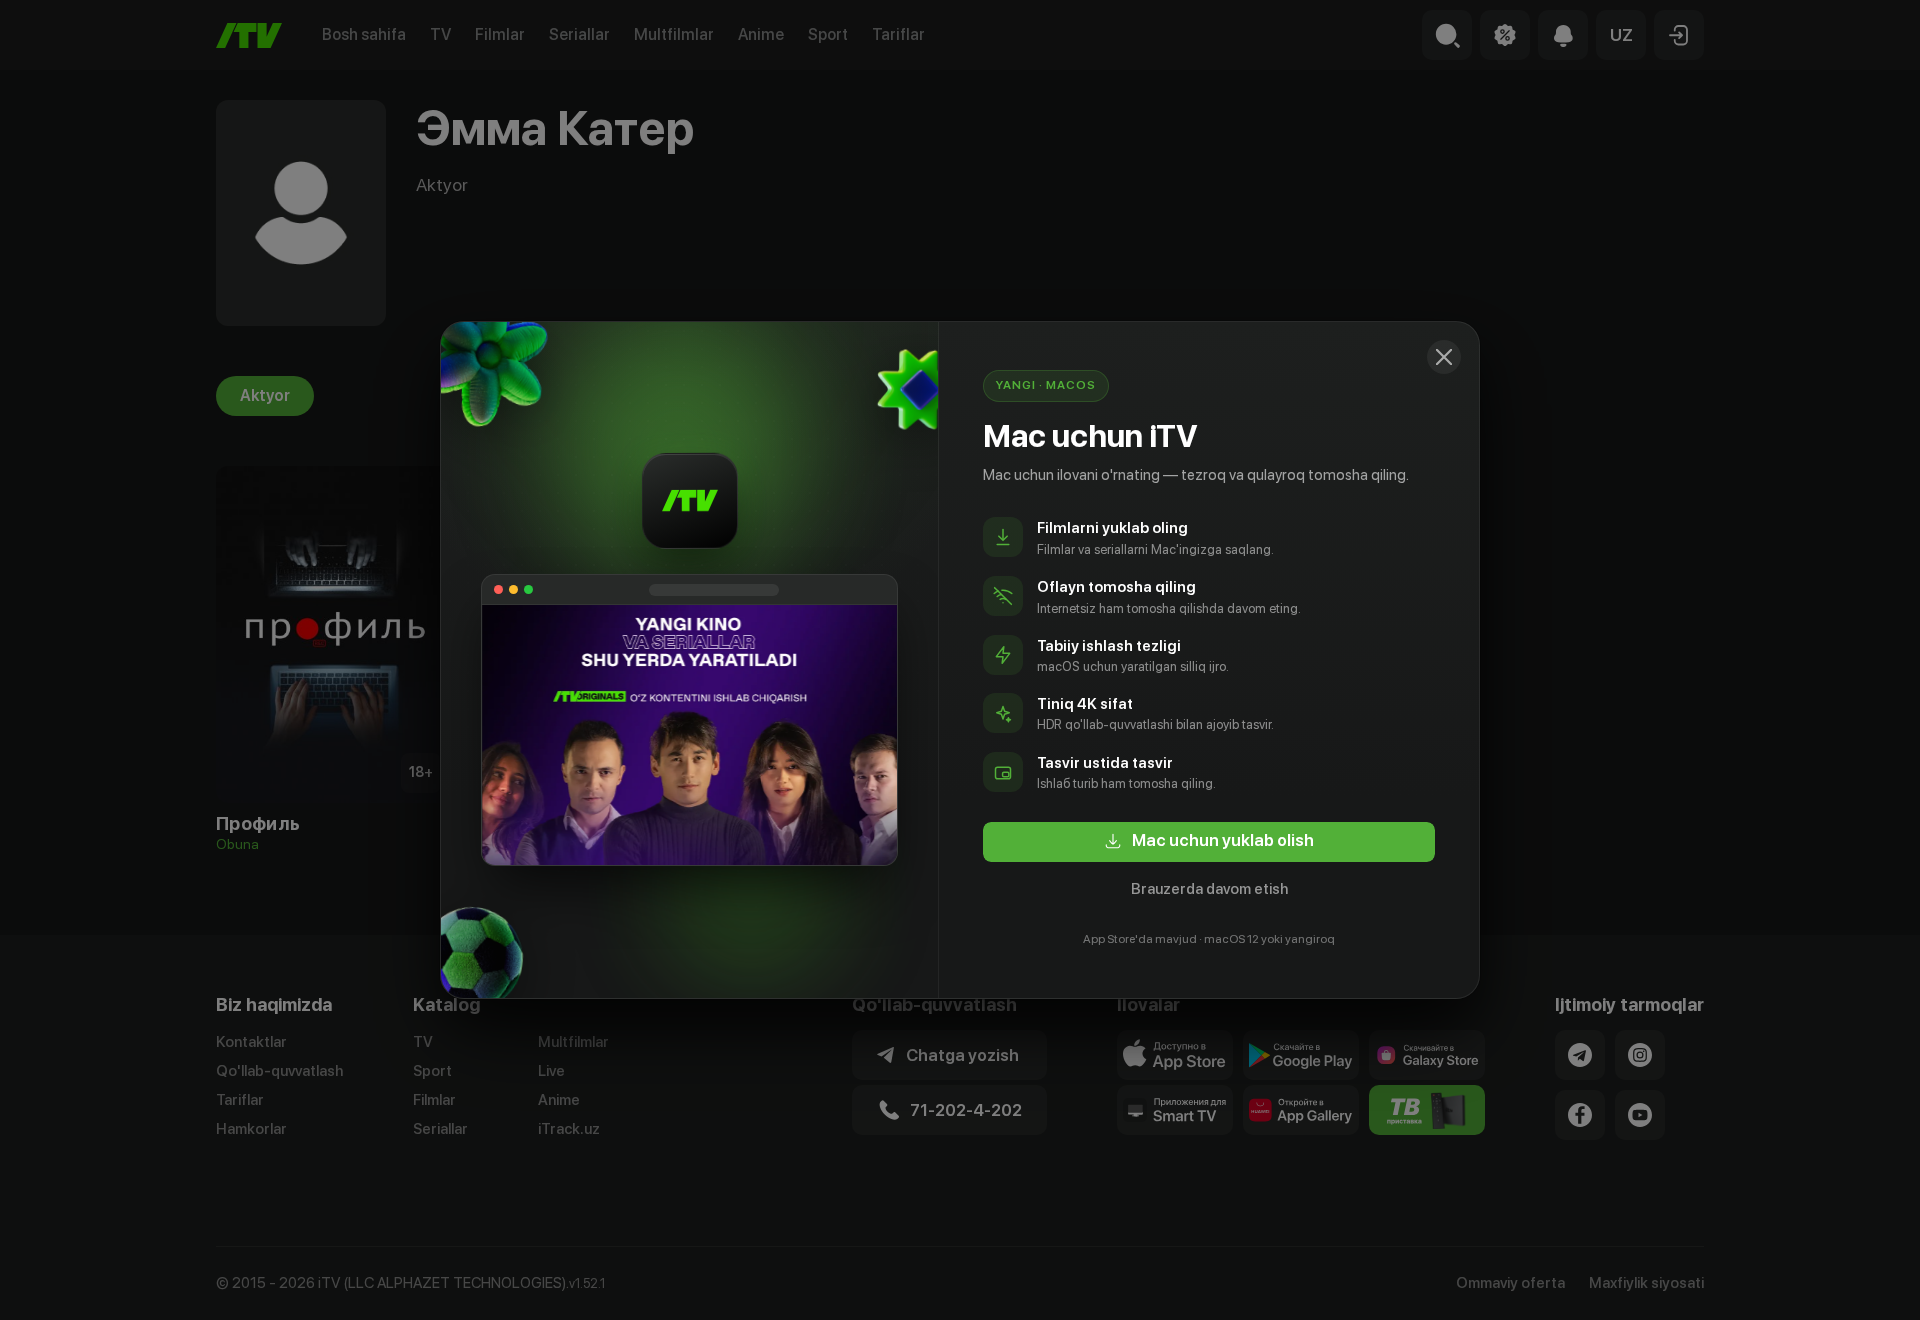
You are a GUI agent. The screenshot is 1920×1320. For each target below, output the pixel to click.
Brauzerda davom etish (1209, 889)
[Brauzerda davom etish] (1444, 357)
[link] (1209, 842)
